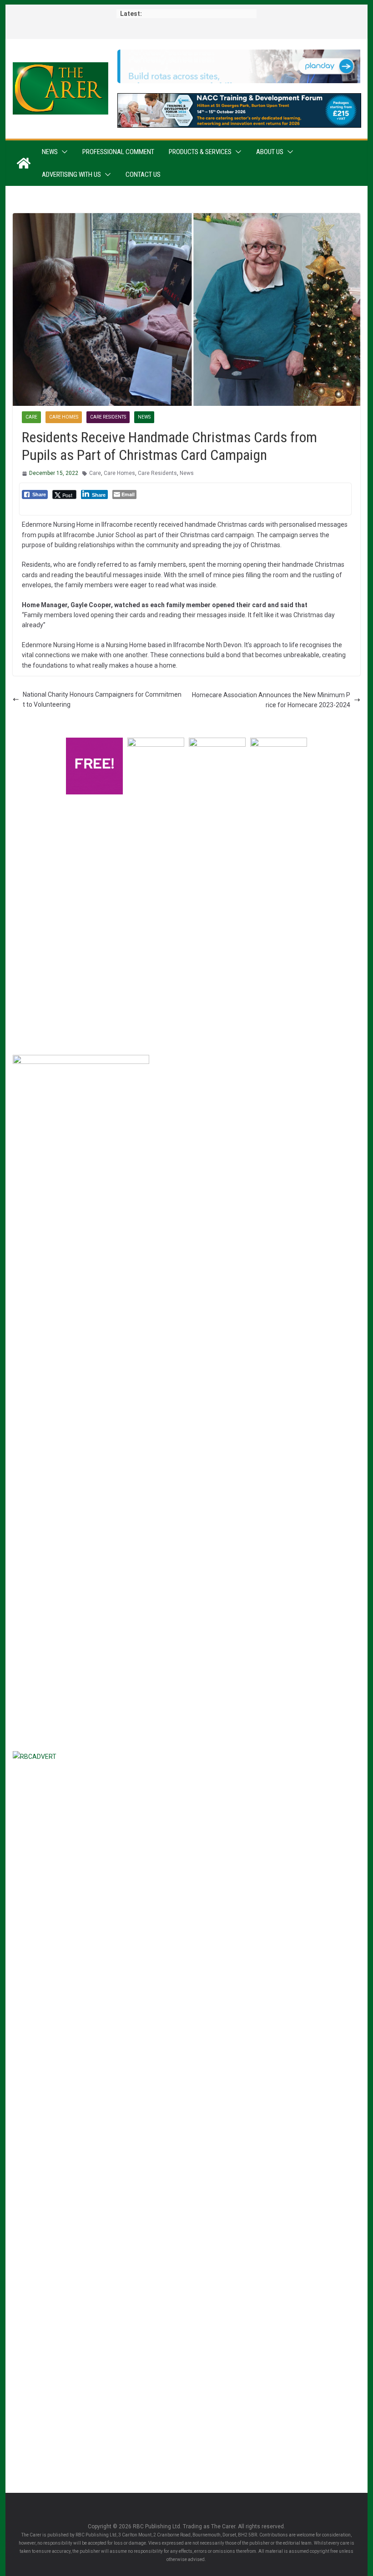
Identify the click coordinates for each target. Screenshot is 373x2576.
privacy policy (132, 956)
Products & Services (200, 152)
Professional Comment (118, 152)
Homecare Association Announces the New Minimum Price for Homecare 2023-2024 (271, 700)
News (50, 152)
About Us (270, 152)
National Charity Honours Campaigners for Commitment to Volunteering (102, 699)
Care (31, 417)
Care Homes (64, 417)
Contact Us (143, 175)
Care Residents (108, 417)
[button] (63, 152)
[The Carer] (24, 163)
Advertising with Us (71, 175)
